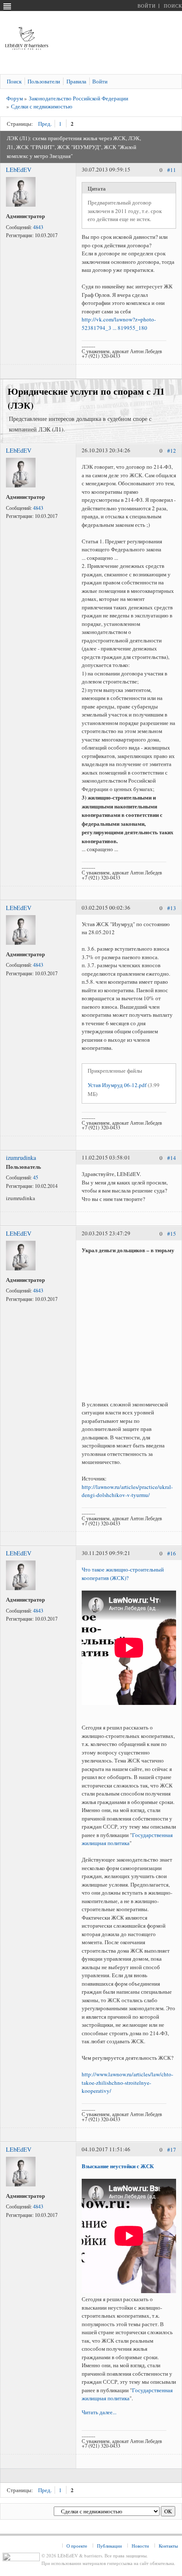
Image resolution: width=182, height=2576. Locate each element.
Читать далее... (99, 2412)
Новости (140, 2546)
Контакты (168, 2546)
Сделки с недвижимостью (42, 106)
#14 (172, 1158)
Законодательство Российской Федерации (79, 98)
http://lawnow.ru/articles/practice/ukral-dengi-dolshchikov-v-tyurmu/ (127, 1491)
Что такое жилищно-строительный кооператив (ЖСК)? (123, 1574)
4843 (38, 227)
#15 (172, 1234)
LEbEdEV (19, 170)
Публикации (109, 2546)
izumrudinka (21, 1158)
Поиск (173, 6)
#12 (172, 451)
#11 (172, 170)
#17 (172, 2150)
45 (36, 1177)
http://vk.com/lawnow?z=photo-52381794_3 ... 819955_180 (119, 324)
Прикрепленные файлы (115, 1071)
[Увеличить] (21, 205)
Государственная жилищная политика (127, 1839)
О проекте (77, 2546)
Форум (15, 98)
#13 (172, 908)
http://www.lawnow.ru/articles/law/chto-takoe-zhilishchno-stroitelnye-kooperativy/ (127, 2082)
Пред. (45, 124)
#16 (172, 1554)
